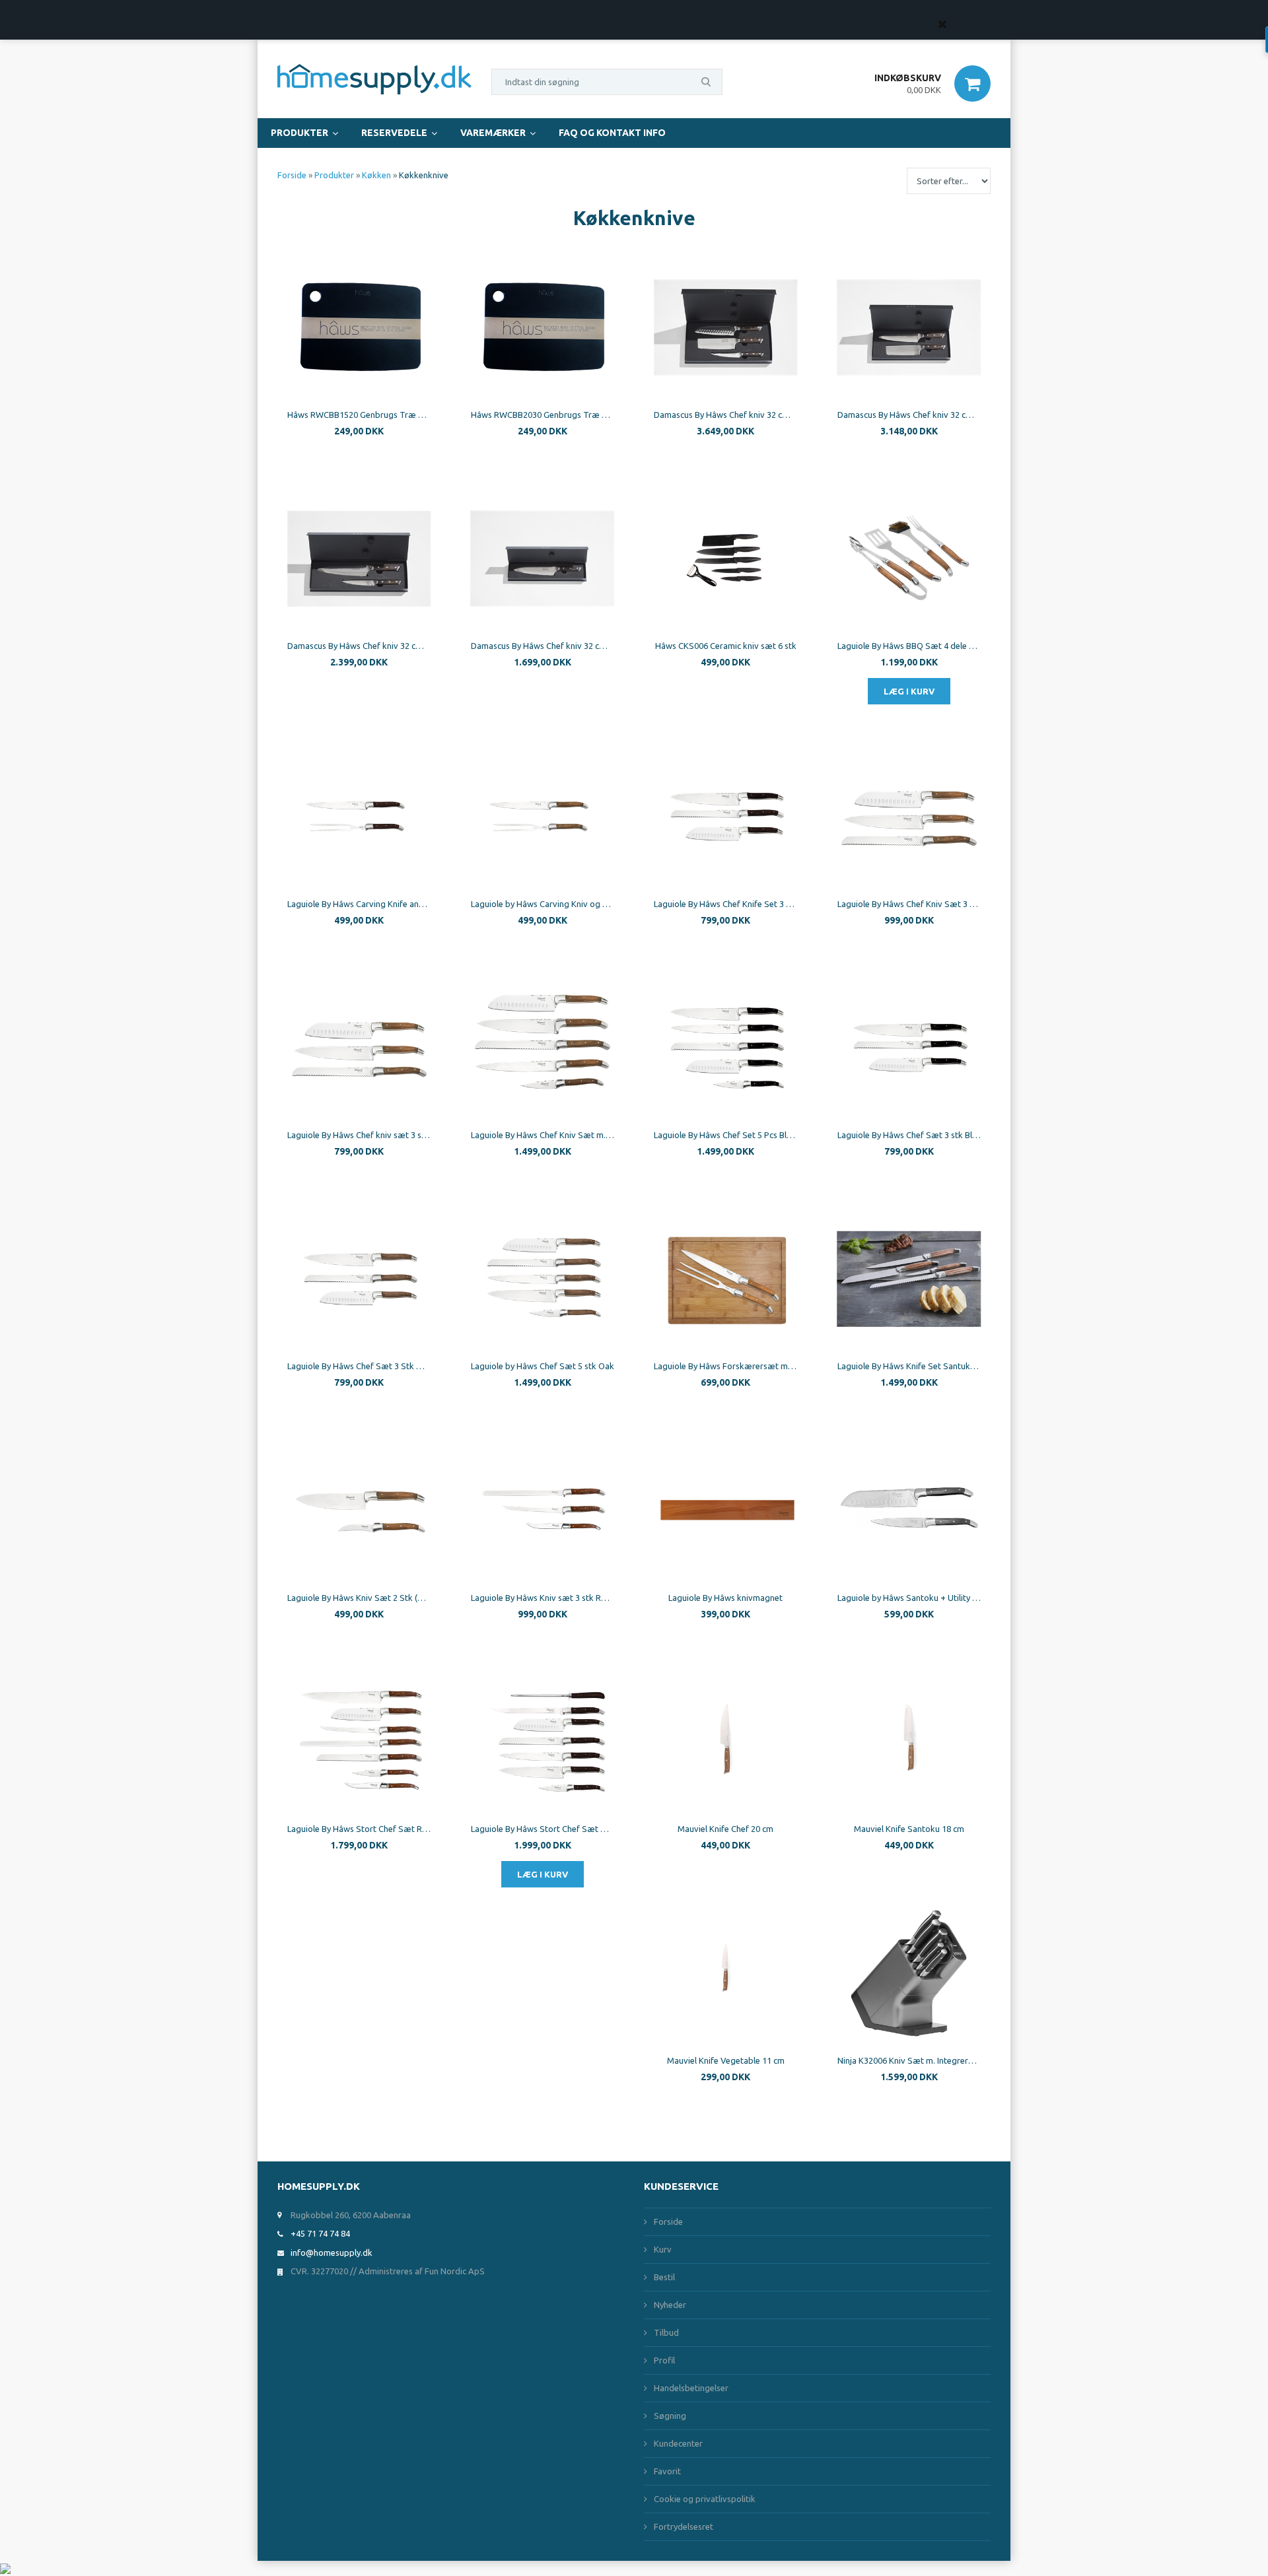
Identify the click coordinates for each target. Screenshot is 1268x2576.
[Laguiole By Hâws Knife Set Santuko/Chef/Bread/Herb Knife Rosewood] (909, 1279)
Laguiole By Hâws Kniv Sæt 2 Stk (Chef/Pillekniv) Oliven (359, 1598)
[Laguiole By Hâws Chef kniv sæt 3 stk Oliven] (359, 1048)
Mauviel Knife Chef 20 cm (725, 1829)
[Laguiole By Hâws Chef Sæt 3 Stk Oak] (359, 1279)
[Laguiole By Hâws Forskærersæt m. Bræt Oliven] (726, 1279)
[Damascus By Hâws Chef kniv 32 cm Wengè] (543, 559)
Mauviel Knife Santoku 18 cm (909, 1829)
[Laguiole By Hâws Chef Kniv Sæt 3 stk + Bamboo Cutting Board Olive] (909, 817)
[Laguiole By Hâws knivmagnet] (726, 1510)
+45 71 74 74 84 (320, 2233)
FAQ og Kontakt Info (612, 133)
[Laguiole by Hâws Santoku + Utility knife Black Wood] (909, 1510)
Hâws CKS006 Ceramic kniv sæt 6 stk (726, 646)
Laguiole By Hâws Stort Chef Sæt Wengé (543, 1829)
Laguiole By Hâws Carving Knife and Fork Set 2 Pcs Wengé (359, 904)
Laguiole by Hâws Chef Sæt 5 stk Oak (543, 1366)
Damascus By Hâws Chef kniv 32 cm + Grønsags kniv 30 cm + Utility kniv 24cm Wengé (726, 415)
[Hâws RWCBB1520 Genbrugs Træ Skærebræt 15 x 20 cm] (359, 327)
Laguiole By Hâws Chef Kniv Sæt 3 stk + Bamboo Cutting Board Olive (909, 904)
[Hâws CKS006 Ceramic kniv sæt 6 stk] (726, 559)
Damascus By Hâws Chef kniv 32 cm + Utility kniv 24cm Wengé (359, 646)
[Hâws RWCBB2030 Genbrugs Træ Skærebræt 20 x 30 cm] (543, 327)
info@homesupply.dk (332, 2253)
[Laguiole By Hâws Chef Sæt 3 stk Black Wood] (909, 1048)
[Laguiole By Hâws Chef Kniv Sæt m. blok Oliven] (543, 1048)
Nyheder (670, 2305)
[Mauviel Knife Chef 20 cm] (726, 1742)
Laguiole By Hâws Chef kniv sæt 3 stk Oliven (359, 1135)
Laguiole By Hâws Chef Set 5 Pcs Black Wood (726, 1135)
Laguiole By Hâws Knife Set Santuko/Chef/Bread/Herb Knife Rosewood (909, 1366)
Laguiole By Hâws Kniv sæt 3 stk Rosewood (543, 1598)
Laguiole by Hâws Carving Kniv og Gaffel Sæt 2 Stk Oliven (543, 904)
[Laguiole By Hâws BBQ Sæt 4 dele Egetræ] (909, 559)
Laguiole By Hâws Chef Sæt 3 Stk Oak (359, 1366)
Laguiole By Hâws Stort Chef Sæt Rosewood (359, 1829)
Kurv (663, 2249)
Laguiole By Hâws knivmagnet (725, 1598)
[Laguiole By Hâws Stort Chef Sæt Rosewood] (359, 1742)
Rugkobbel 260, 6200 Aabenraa (351, 2215)
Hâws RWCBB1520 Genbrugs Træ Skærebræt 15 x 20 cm (359, 415)
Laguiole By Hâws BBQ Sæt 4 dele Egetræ (909, 646)
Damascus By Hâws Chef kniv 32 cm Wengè (543, 646)
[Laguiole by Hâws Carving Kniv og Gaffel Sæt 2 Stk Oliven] (543, 817)
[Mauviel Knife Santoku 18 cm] (909, 1742)
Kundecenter (678, 2443)
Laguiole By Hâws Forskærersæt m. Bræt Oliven (726, 1366)
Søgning (670, 2416)
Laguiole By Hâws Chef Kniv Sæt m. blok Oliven (543, 1135)
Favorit (667, 2471)
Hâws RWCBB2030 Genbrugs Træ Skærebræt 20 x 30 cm (543, 415)
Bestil (664, 2277)
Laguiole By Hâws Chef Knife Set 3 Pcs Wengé (726, 904)
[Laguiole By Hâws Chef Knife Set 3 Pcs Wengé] (726, 817)
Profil (664, 2360)
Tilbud (666, 2332)
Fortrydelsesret (684, 2526)
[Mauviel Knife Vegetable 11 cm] (726, 1973)
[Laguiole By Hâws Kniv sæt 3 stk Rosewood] (543, 1510)
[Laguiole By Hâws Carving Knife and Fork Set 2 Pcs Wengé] (359, 817)
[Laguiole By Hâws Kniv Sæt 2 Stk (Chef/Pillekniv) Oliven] (359, 1510)
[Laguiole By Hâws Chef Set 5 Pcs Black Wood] (726, 1048)
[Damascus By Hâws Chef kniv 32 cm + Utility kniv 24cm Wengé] (359, 559)
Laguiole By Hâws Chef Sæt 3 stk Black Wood (909, 1135)
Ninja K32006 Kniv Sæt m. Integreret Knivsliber (909, 2060)
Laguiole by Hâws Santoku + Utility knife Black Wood (909, 1598)
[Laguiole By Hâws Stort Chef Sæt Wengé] (543, 1742)
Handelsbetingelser (691, 2388)
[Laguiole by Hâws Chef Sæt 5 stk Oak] (543, 1279)
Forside (292, 175)
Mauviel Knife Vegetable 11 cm (726, 2060)
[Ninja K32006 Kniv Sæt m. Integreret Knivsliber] (909, 1973)
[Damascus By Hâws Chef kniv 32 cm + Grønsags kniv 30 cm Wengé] (909, 327)
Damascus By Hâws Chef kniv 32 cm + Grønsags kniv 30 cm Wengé (909, 415)
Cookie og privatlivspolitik (705, 2499)
